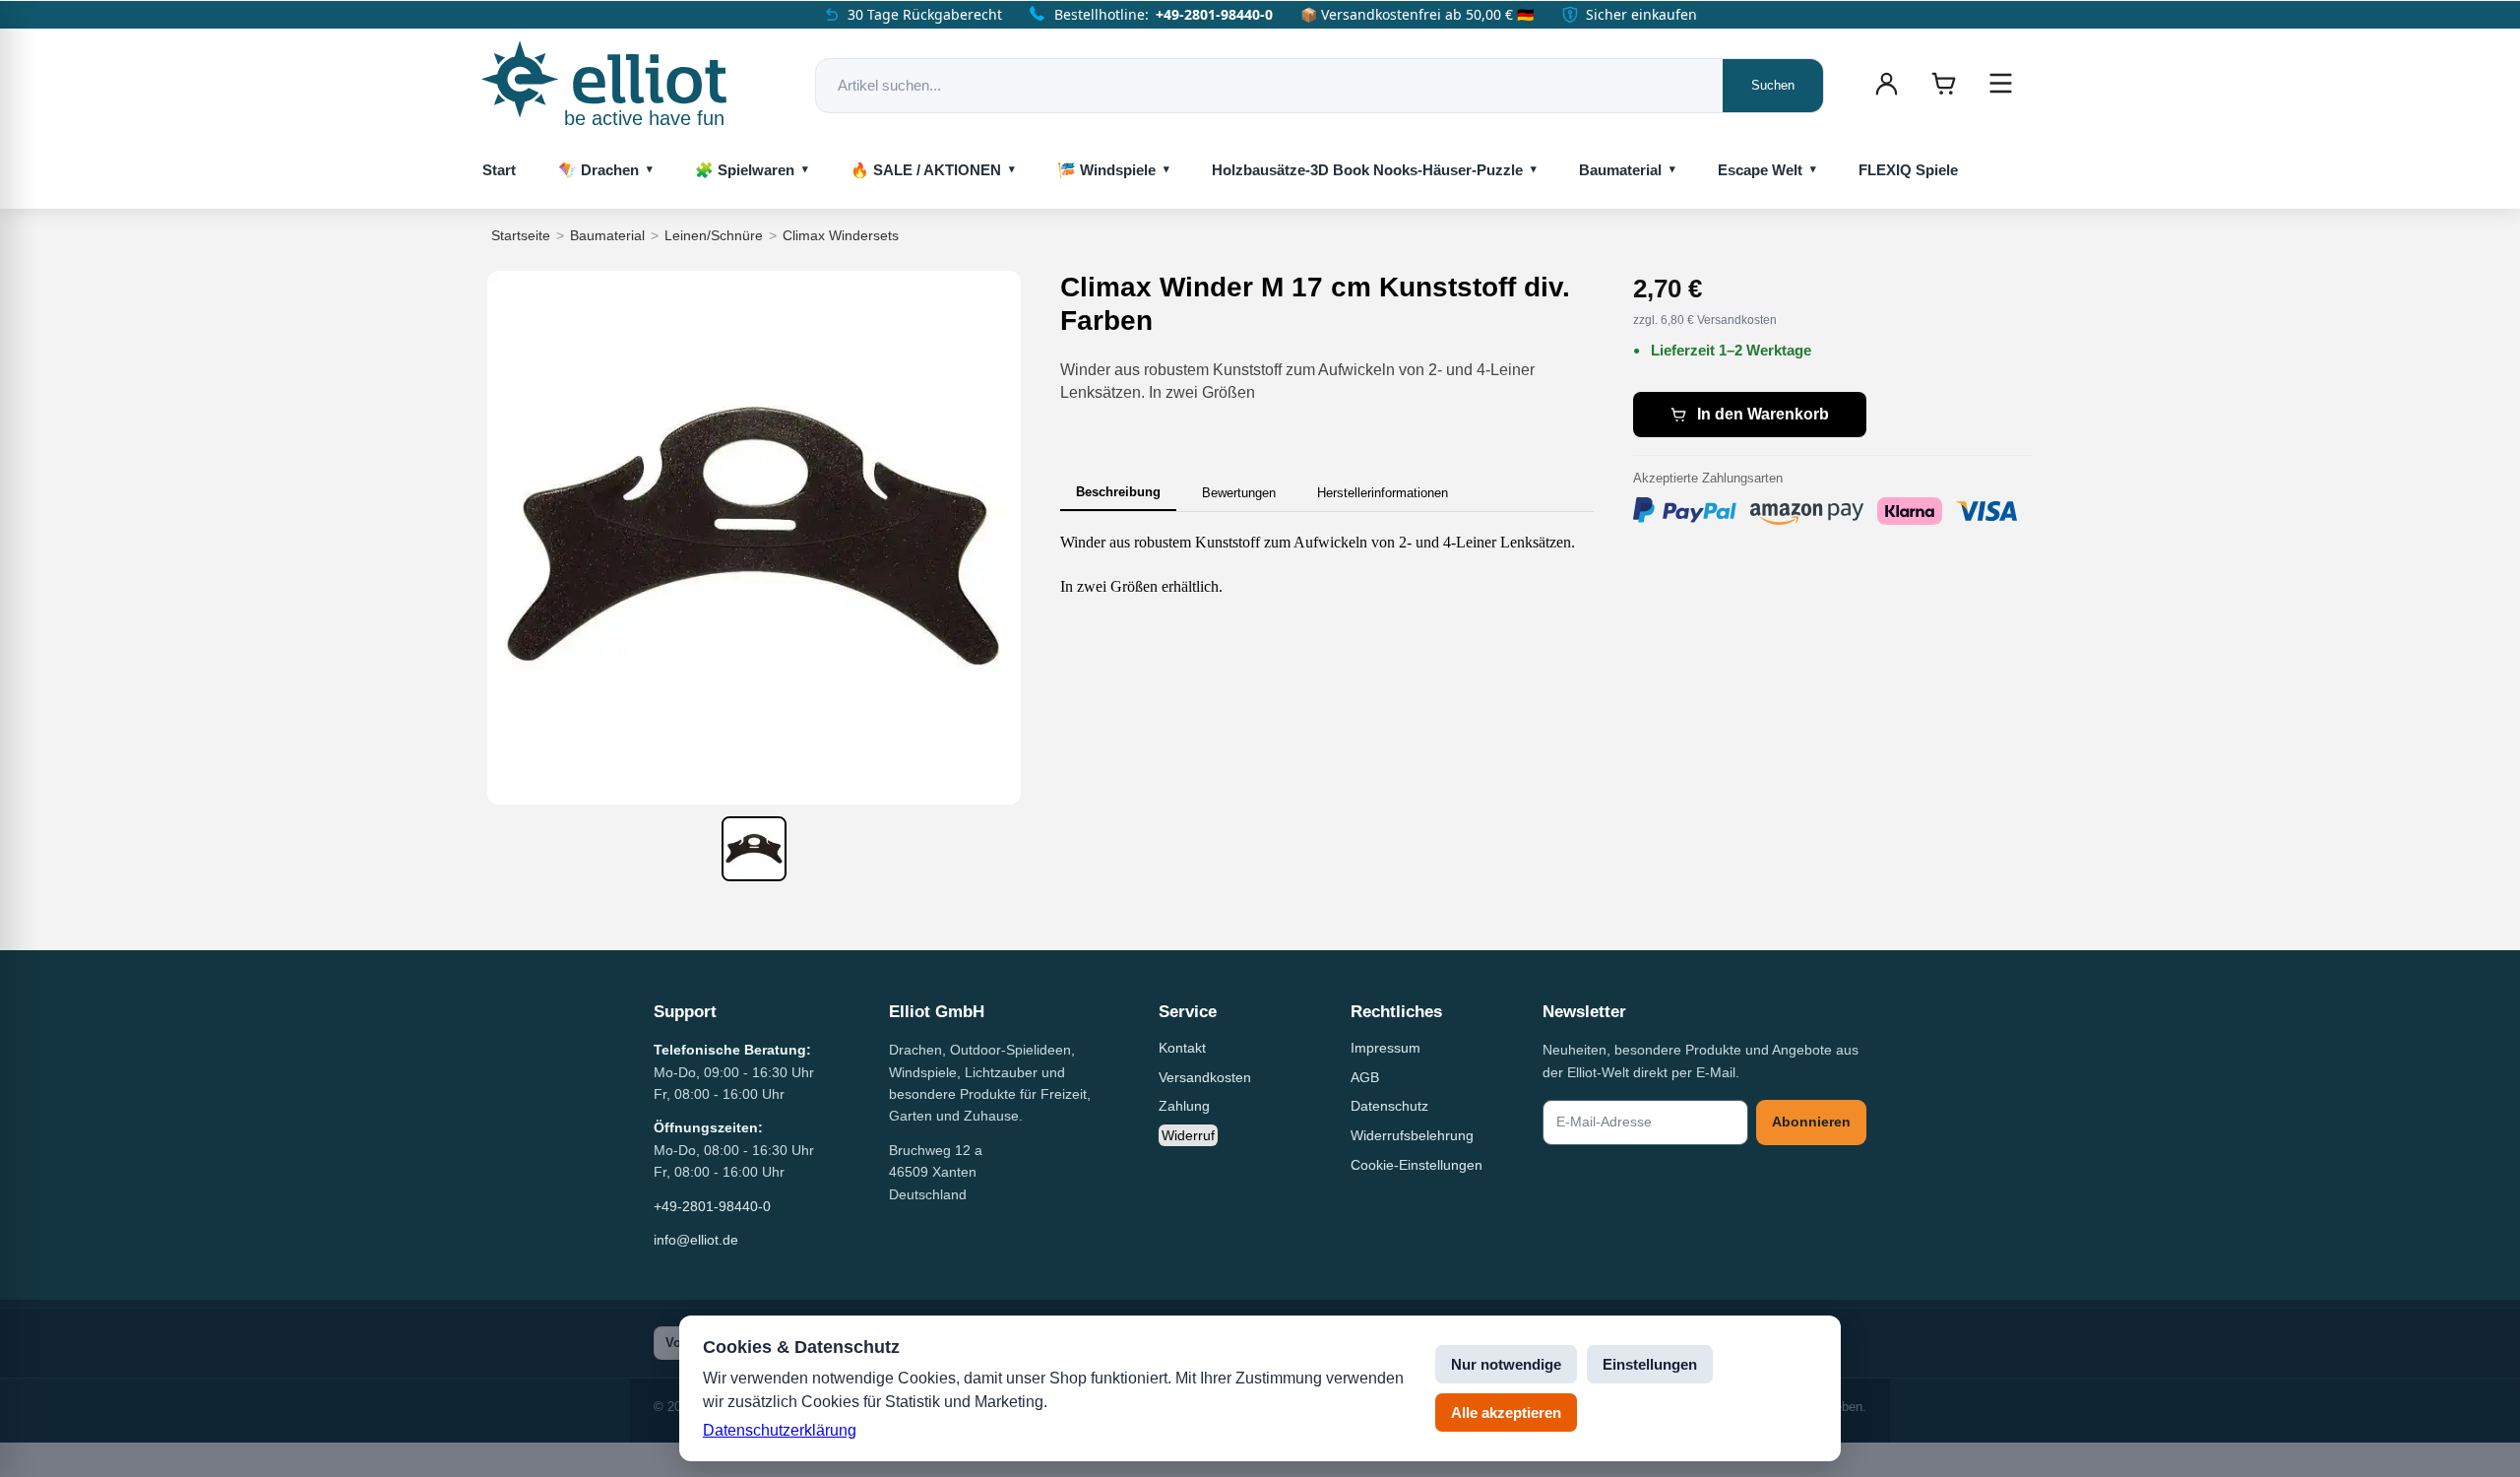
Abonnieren (1811, 1122)
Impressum (1386, 1048)
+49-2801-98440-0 (1214, 14)
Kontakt (1182, 1048)
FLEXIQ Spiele (1908, 170)
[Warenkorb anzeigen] (1943, 84)
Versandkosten (1205, 1077)
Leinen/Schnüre (714, 235)
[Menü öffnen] (2000, 84)
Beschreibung (1118, 492)
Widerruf (1188, 1135)
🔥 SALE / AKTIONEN (926, 170)
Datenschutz (1389, 1106)
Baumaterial (1620, 170)
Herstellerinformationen (1383, 493)
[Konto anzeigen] (1886, 84)
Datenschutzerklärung (780, 1430)
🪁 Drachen (598, 170)
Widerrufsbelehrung (1412, 1135)
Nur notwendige (1506, 1364)
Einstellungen (1650, 1364)
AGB (1365, 1077)
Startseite (521, 235)
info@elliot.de (696, 1240)
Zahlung (1184, 1106)
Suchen (1773, 85)
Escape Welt (1760, 170)
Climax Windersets (841, 235)
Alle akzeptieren (1506, 1413)
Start (499, 170)
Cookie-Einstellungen (1417, 1165)
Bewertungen (1239, 493)
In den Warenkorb (1763, 414)
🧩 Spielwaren (745, 170)
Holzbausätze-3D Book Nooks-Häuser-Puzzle (1367, 170)
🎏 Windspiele (1106, 170)
